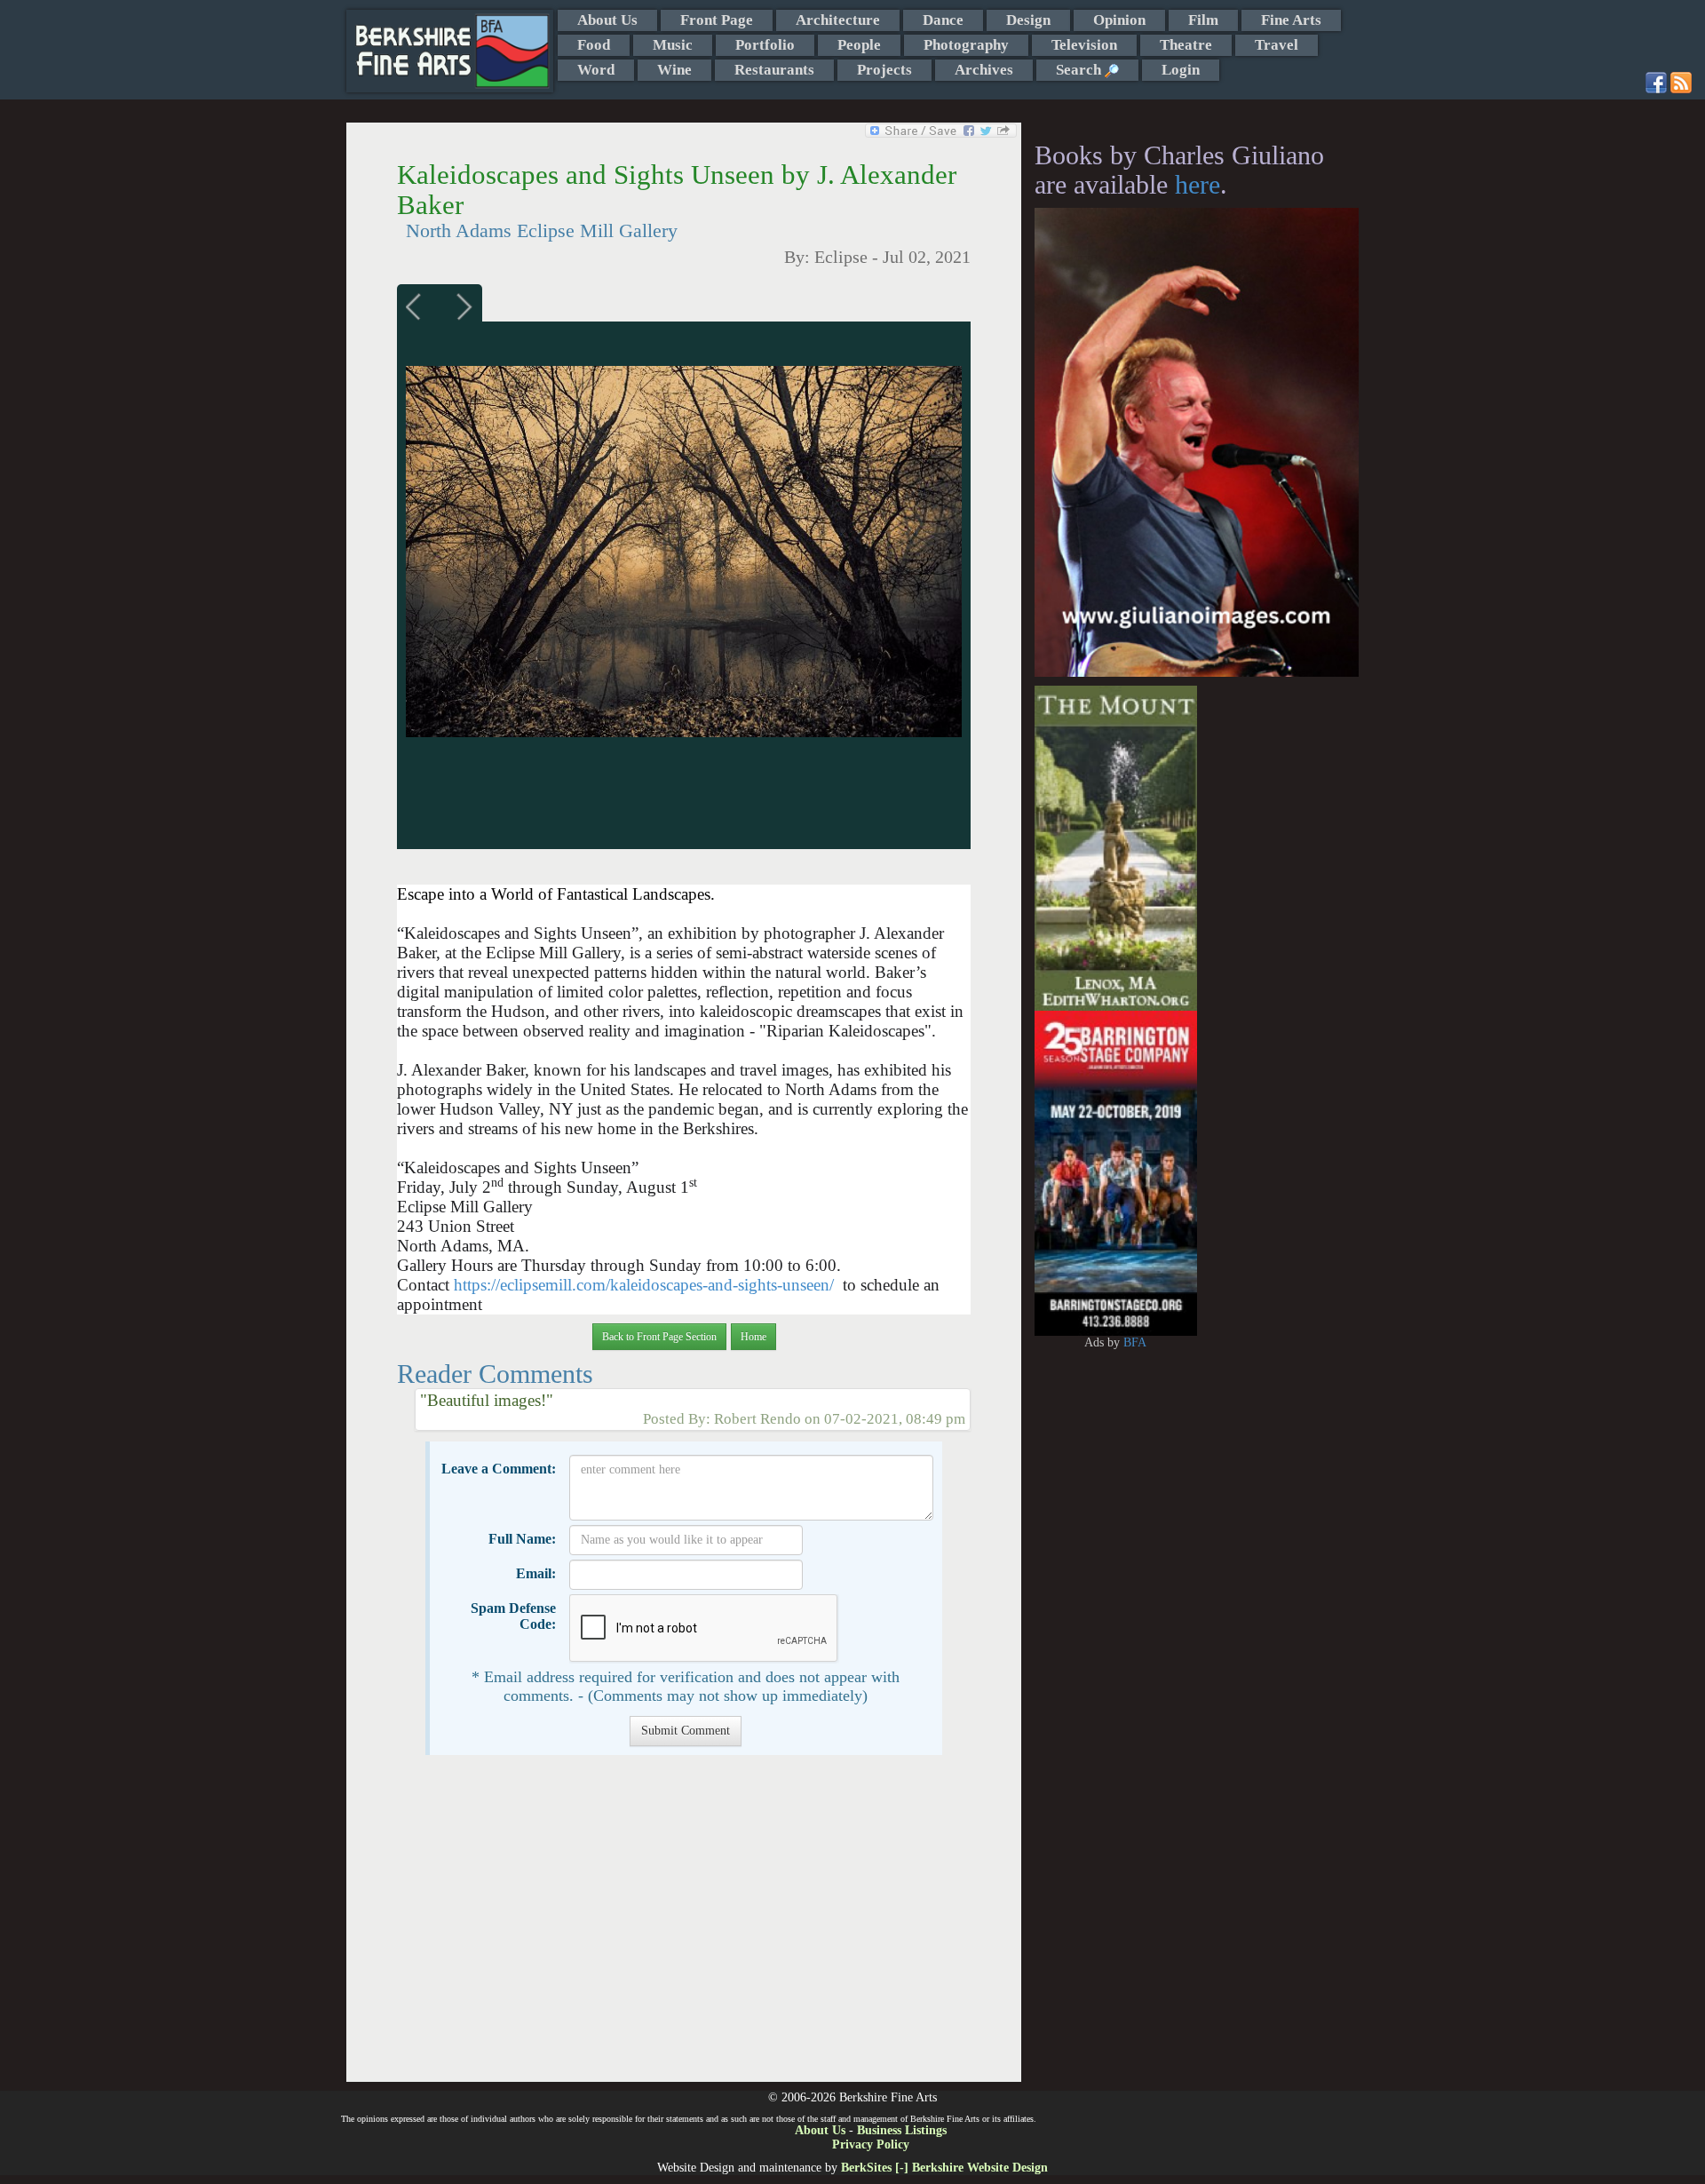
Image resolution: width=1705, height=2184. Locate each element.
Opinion (1119, 20)
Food (594, 45)
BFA (1135, 1342)
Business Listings (902, 2130)
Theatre (1186, 45)
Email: (536, 1573)
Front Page (717, 20)
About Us (607, 20)
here (1197, 184)
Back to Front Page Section (659, 1337)
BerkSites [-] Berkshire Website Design (944, 2168)
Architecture (838, 20)
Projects (884, 70)
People (859, 45)
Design (1028, 20)
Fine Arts (1291, 20)
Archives (984, 70)
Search (1080, 70)
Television (1084, 45)
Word (596, 70)
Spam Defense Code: (513, 1616)
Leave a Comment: (499, 1469)
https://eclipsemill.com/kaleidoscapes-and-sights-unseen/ (644, 1285)
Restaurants (774, 70)
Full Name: (522, 1539)
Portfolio (765, 45)
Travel (1277, 45)
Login (1181, 70)
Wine (674, 70)
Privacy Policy (871, 2144)
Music (673, 45)
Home (753, 1337)
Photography (966, 45)
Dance (943, 20)
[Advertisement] (683, 1927)
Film (1203, 20)
